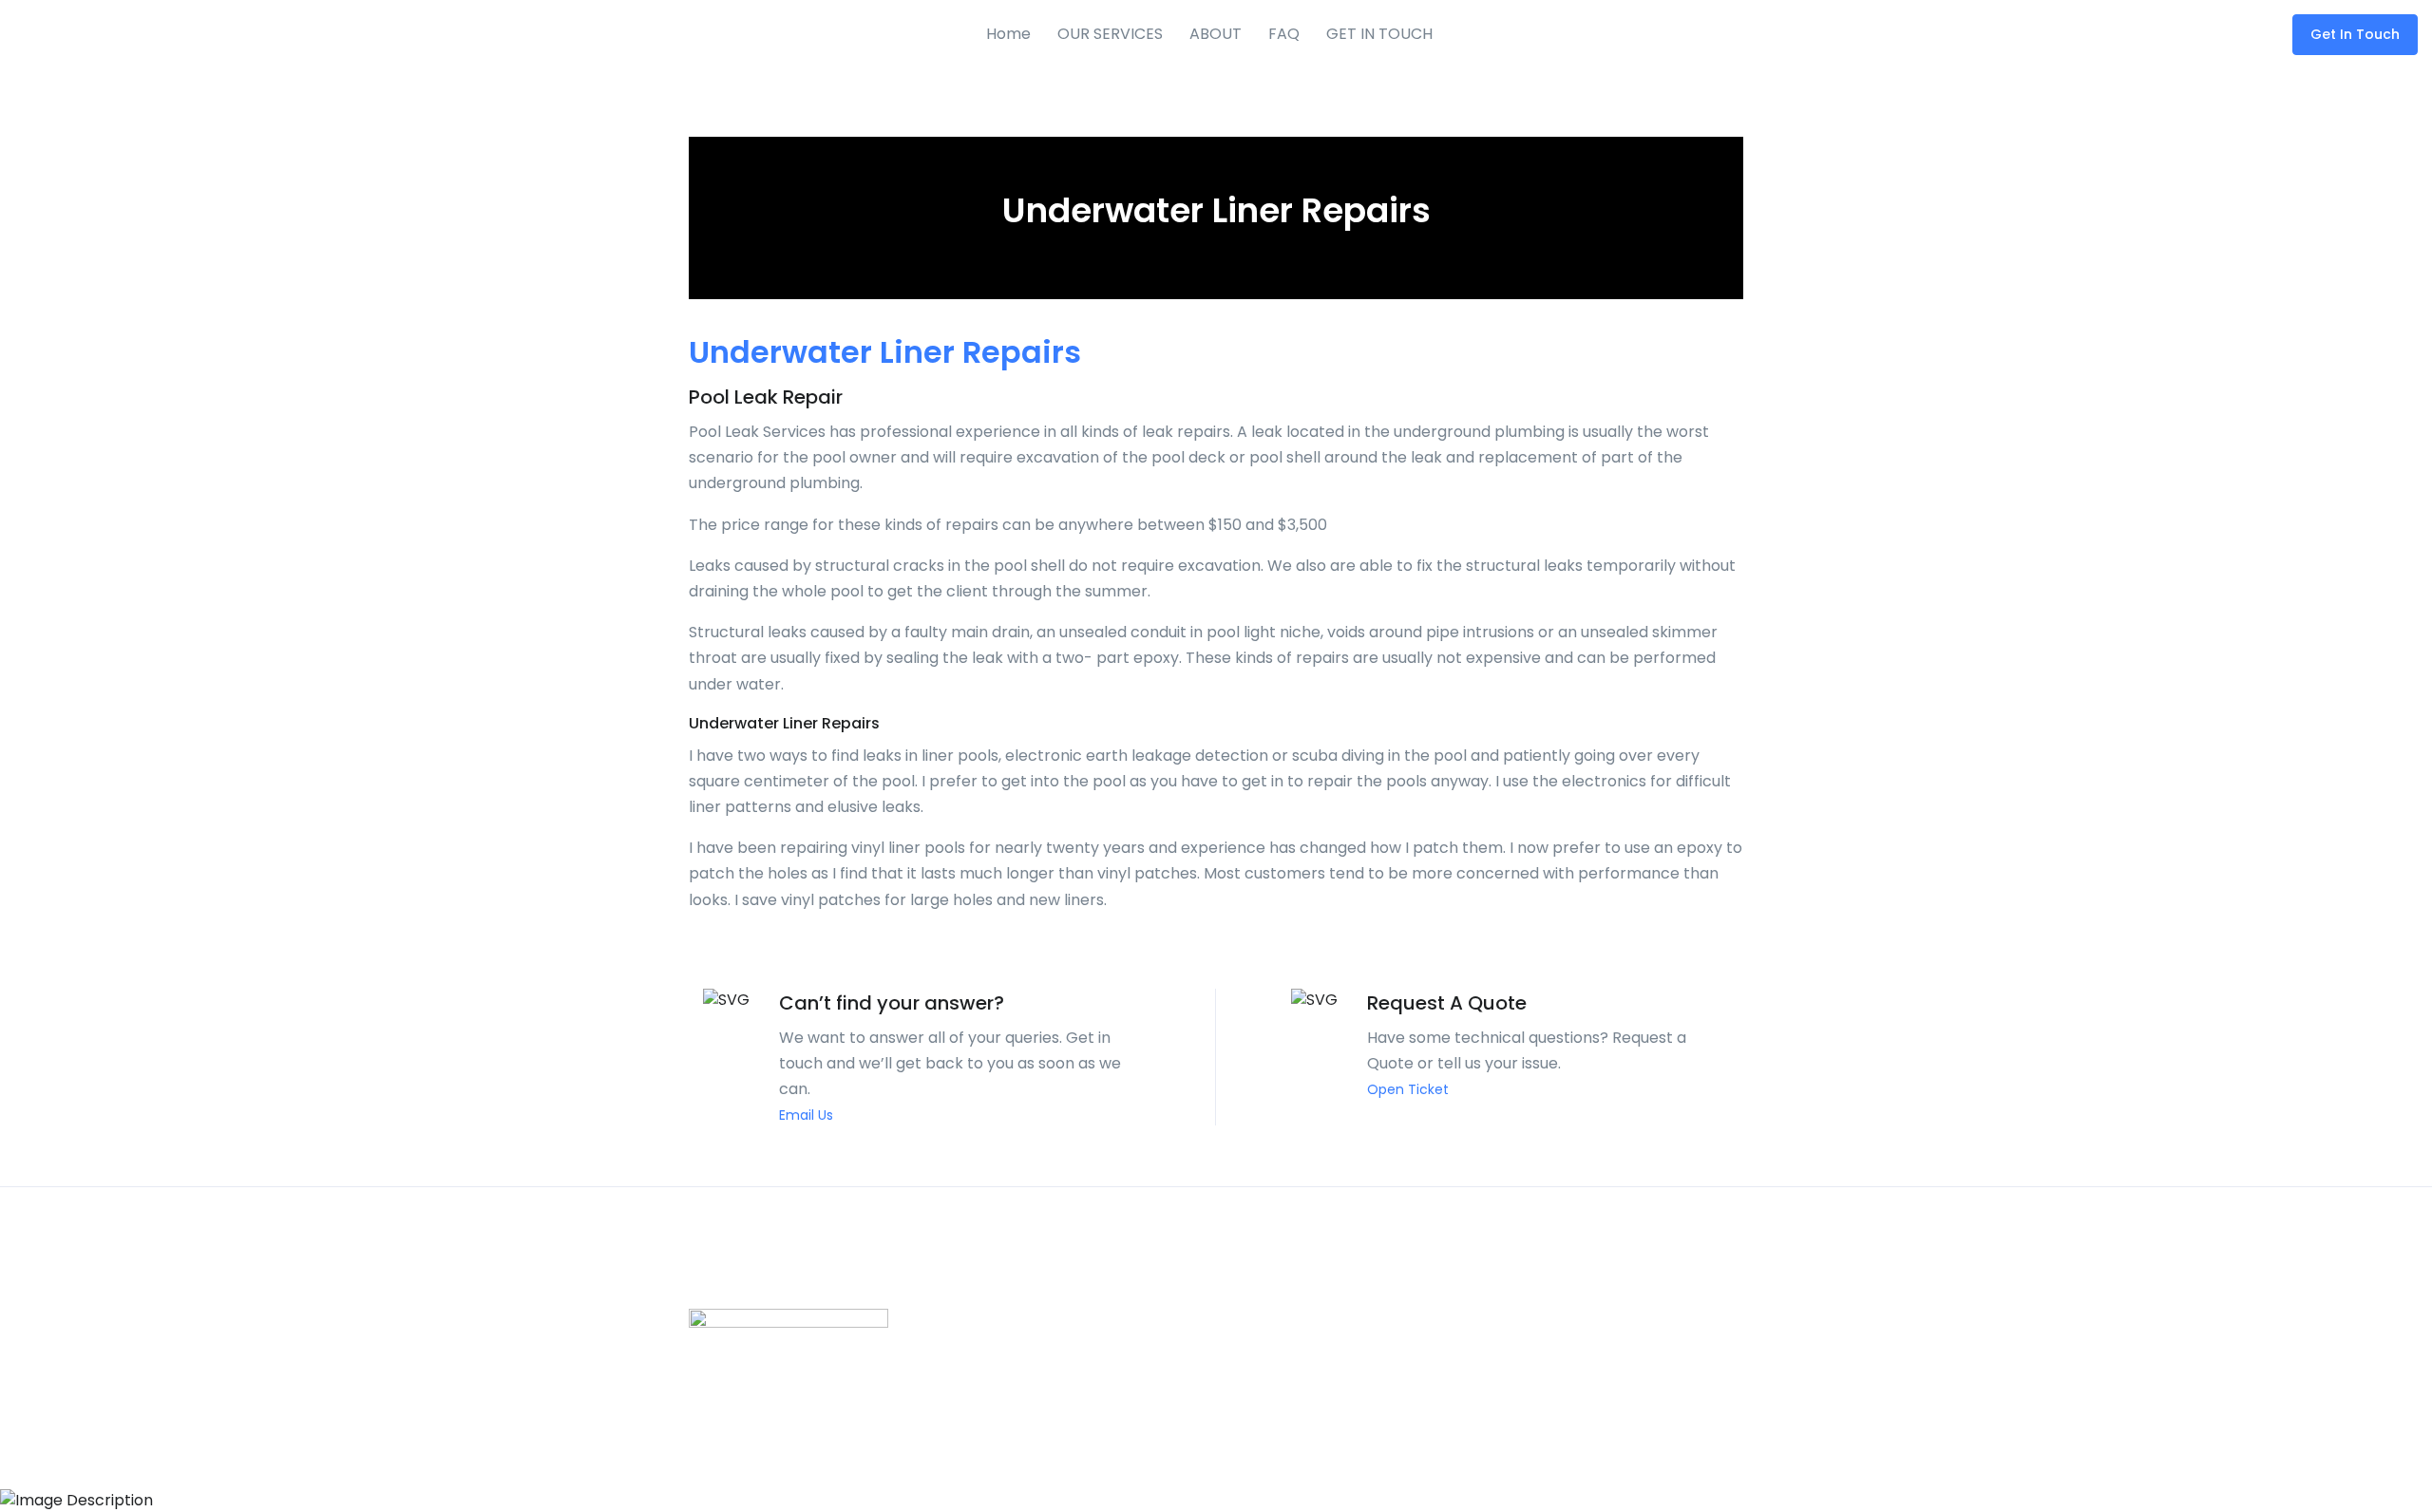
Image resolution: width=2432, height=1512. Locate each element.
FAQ (1284, 34)
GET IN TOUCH (1379, 34)
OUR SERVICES (1110, 34)
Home (1008, 34)
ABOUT (1216, 34)
